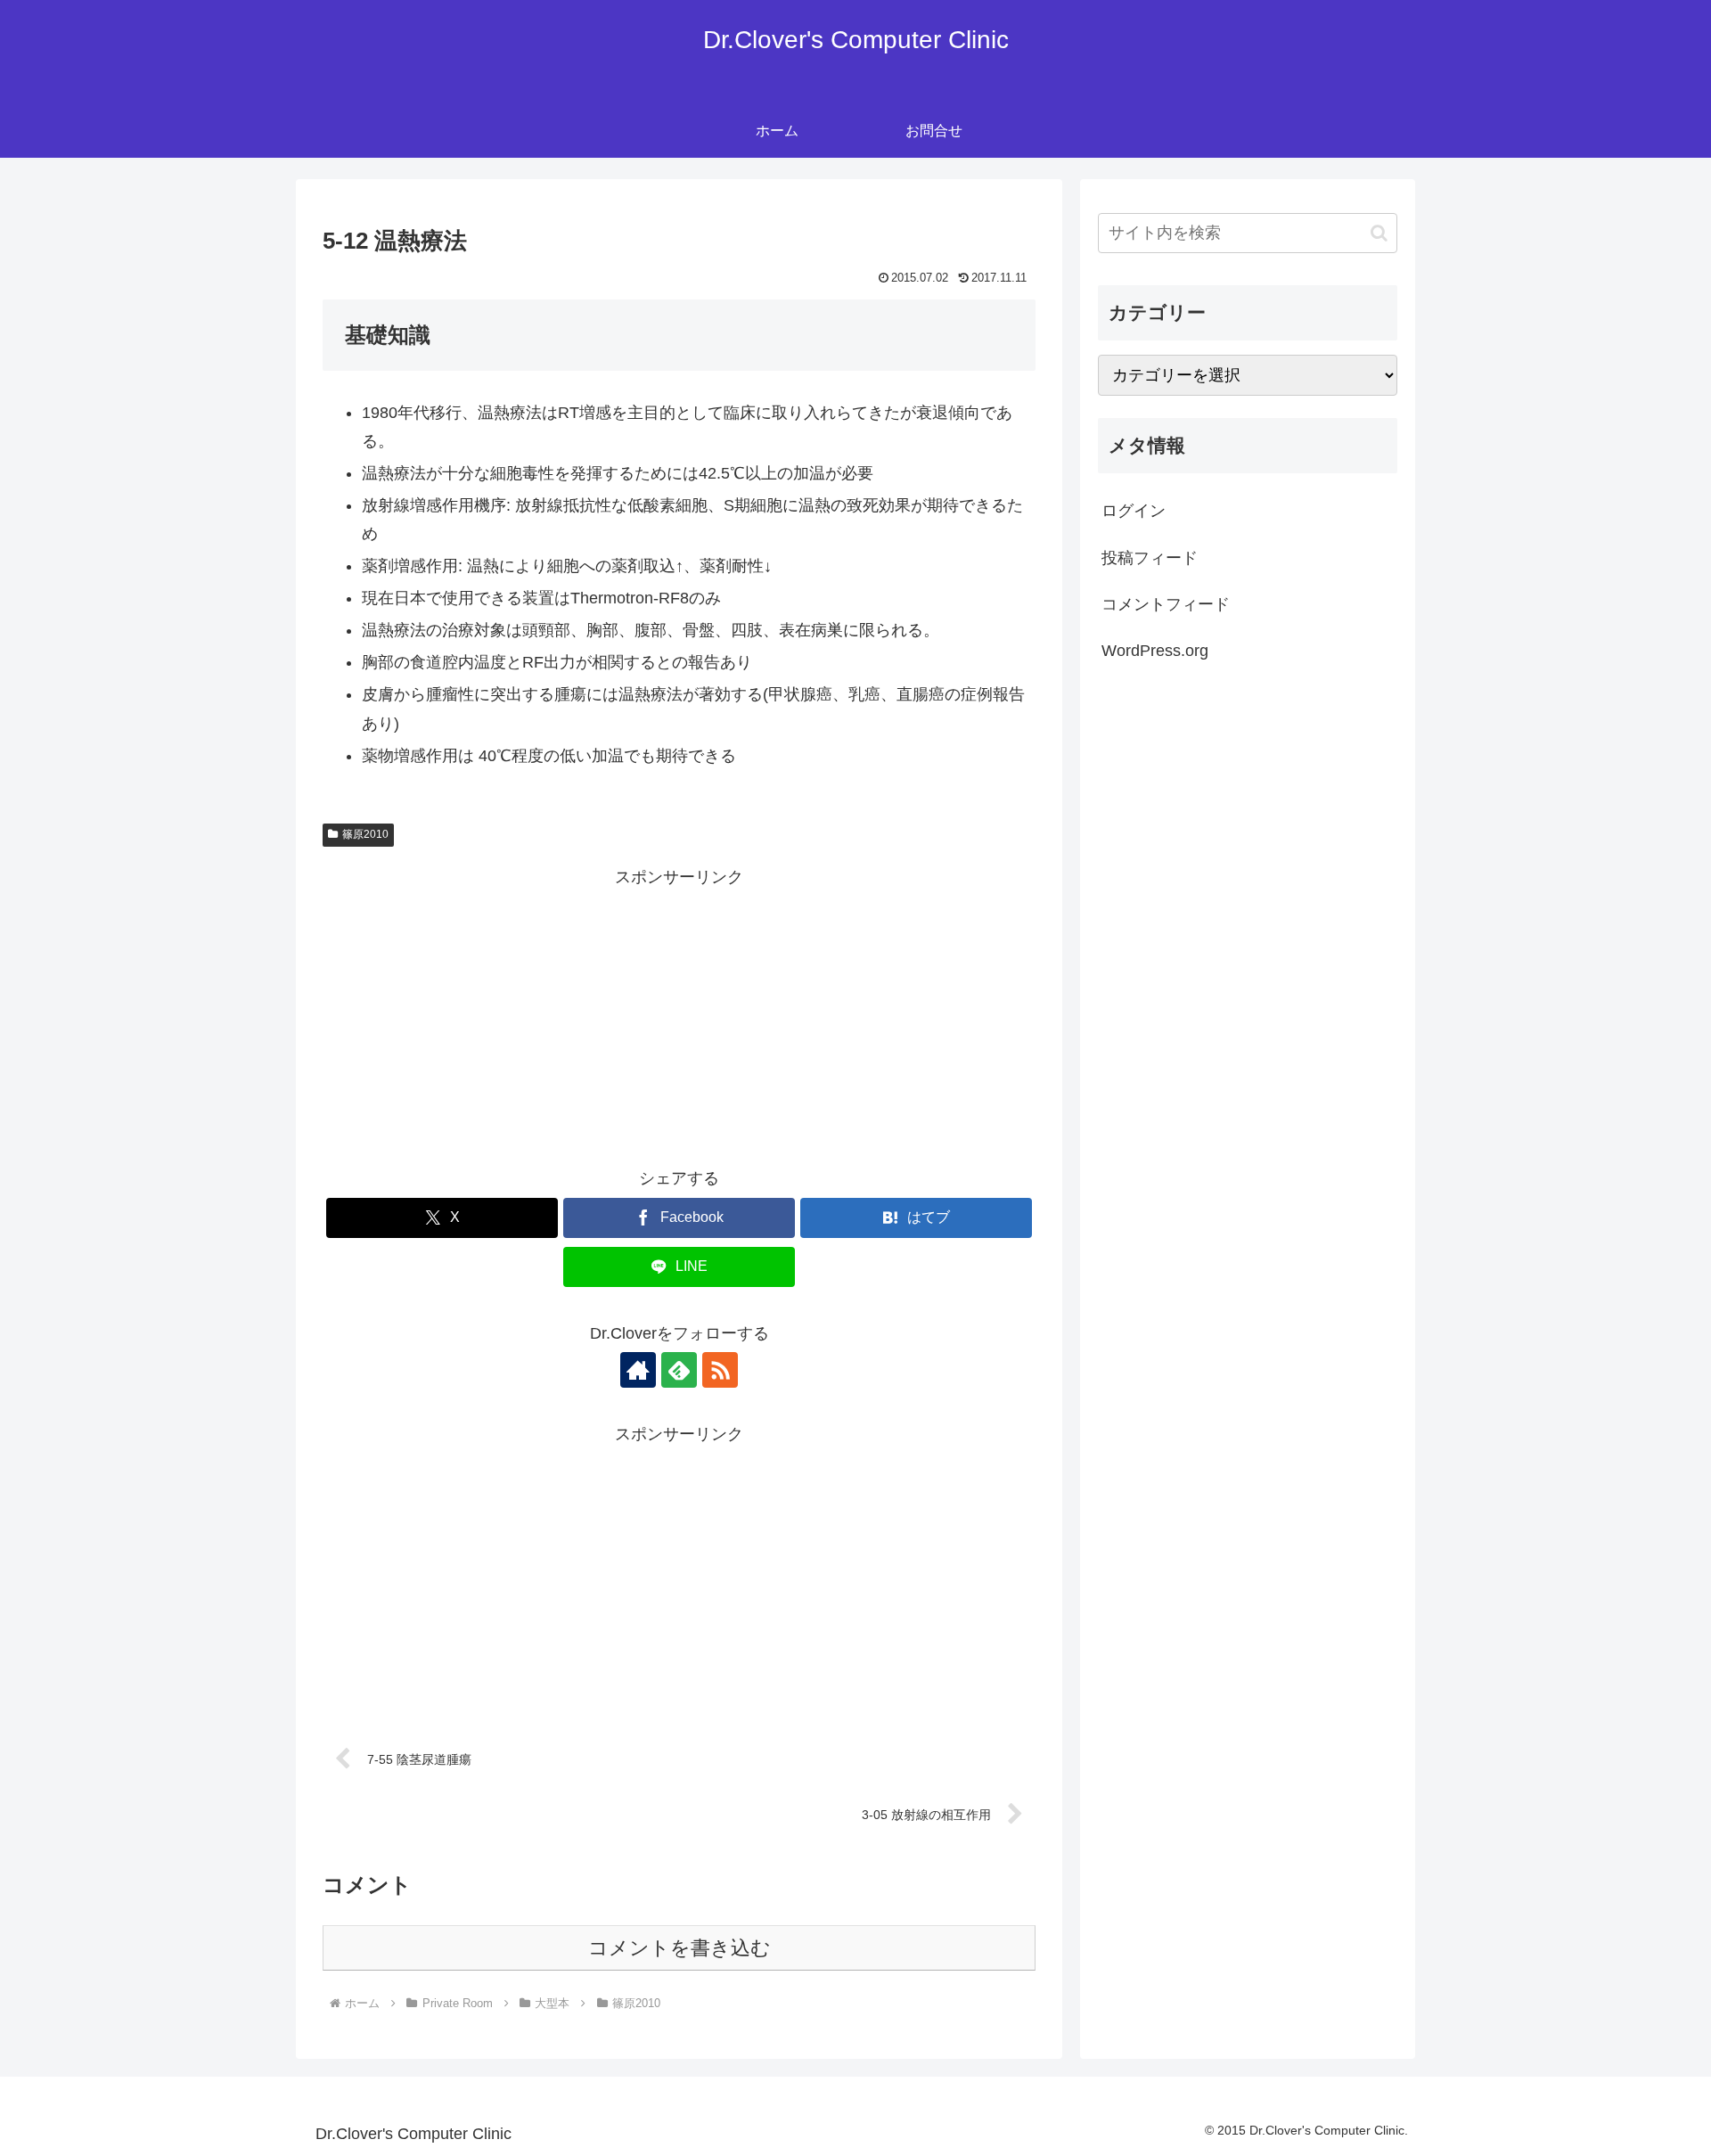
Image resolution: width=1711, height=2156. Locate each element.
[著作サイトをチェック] (638, 1370)
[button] (1379, 233)
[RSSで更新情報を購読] (720, 1370)
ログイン (1134, 511)
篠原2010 (365, 834)
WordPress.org (1155, 651)
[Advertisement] (679, 1017)
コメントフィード (1166, 604)
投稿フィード (1150, 558)
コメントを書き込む (679, 1948)
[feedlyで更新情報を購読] (679, 1370)
